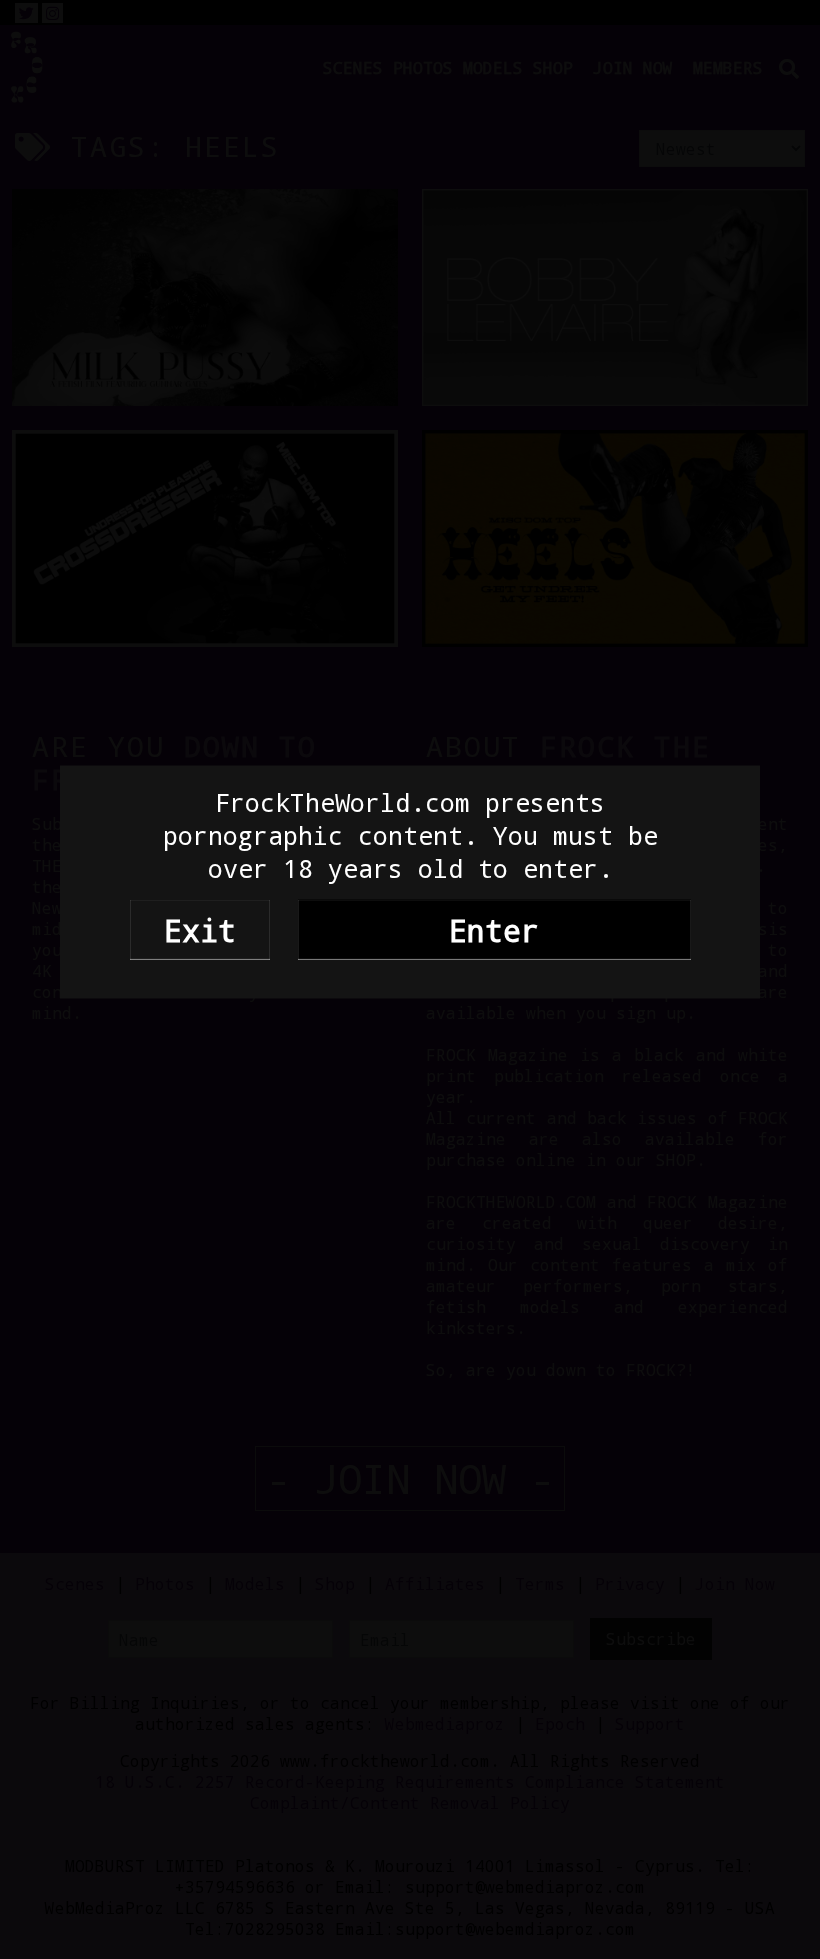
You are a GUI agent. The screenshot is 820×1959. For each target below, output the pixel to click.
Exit (200, 929)
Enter (494, 929)
